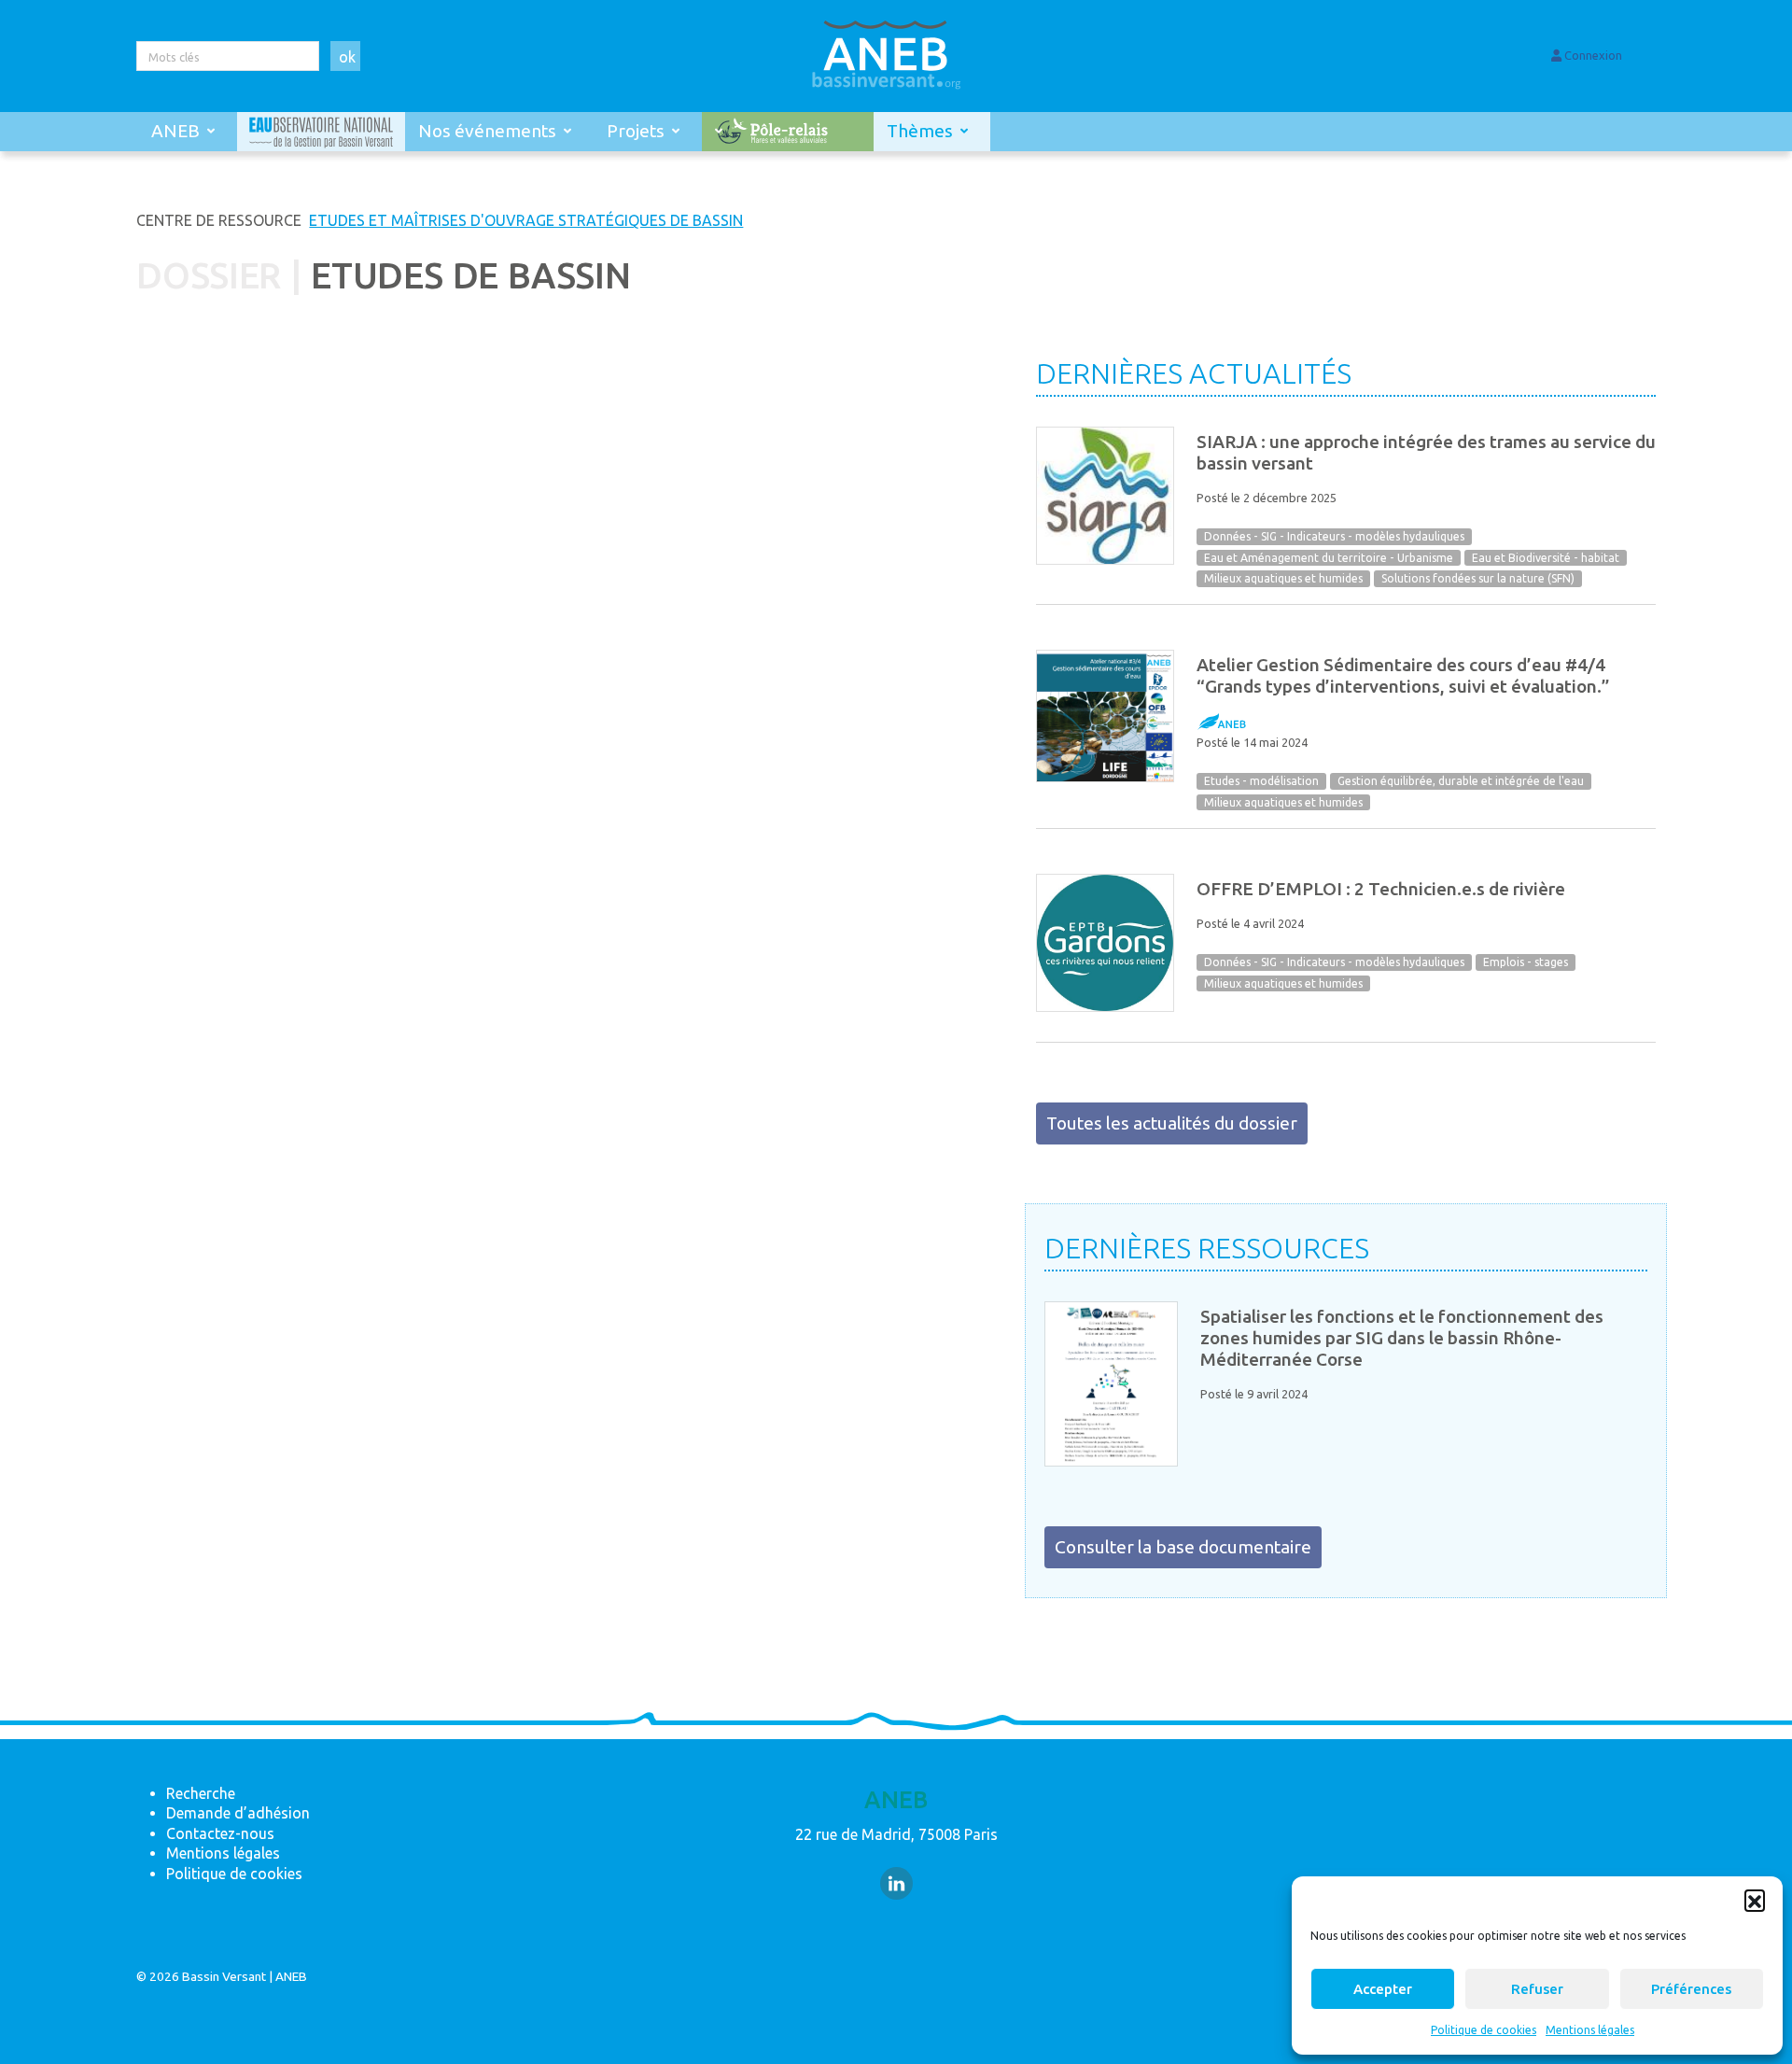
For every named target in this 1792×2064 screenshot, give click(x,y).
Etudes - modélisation (1261, 781)
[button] (1755, 1900)
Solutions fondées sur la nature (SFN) (1478, 579)
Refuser (1537, 1989)
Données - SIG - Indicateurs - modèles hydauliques (1334, 536)
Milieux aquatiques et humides (1283, 579)
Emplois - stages (1526, 962)
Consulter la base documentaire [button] (1183, 1547)
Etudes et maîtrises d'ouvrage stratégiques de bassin (526, 220)
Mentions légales (1590, 2030)
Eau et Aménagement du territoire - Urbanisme (1329, 558)
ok (347, 57)
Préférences (1691, 1989)
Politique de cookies (1484, 2030)
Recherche (201, 1793)
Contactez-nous (220, 1833)
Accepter (1383, 1989)
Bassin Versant (224, 1976)
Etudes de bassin (470, 275)
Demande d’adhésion (238, 1813)
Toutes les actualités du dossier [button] (1172, 1123)
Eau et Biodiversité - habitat (1546, 558)
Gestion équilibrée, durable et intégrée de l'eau (1461, 781)
